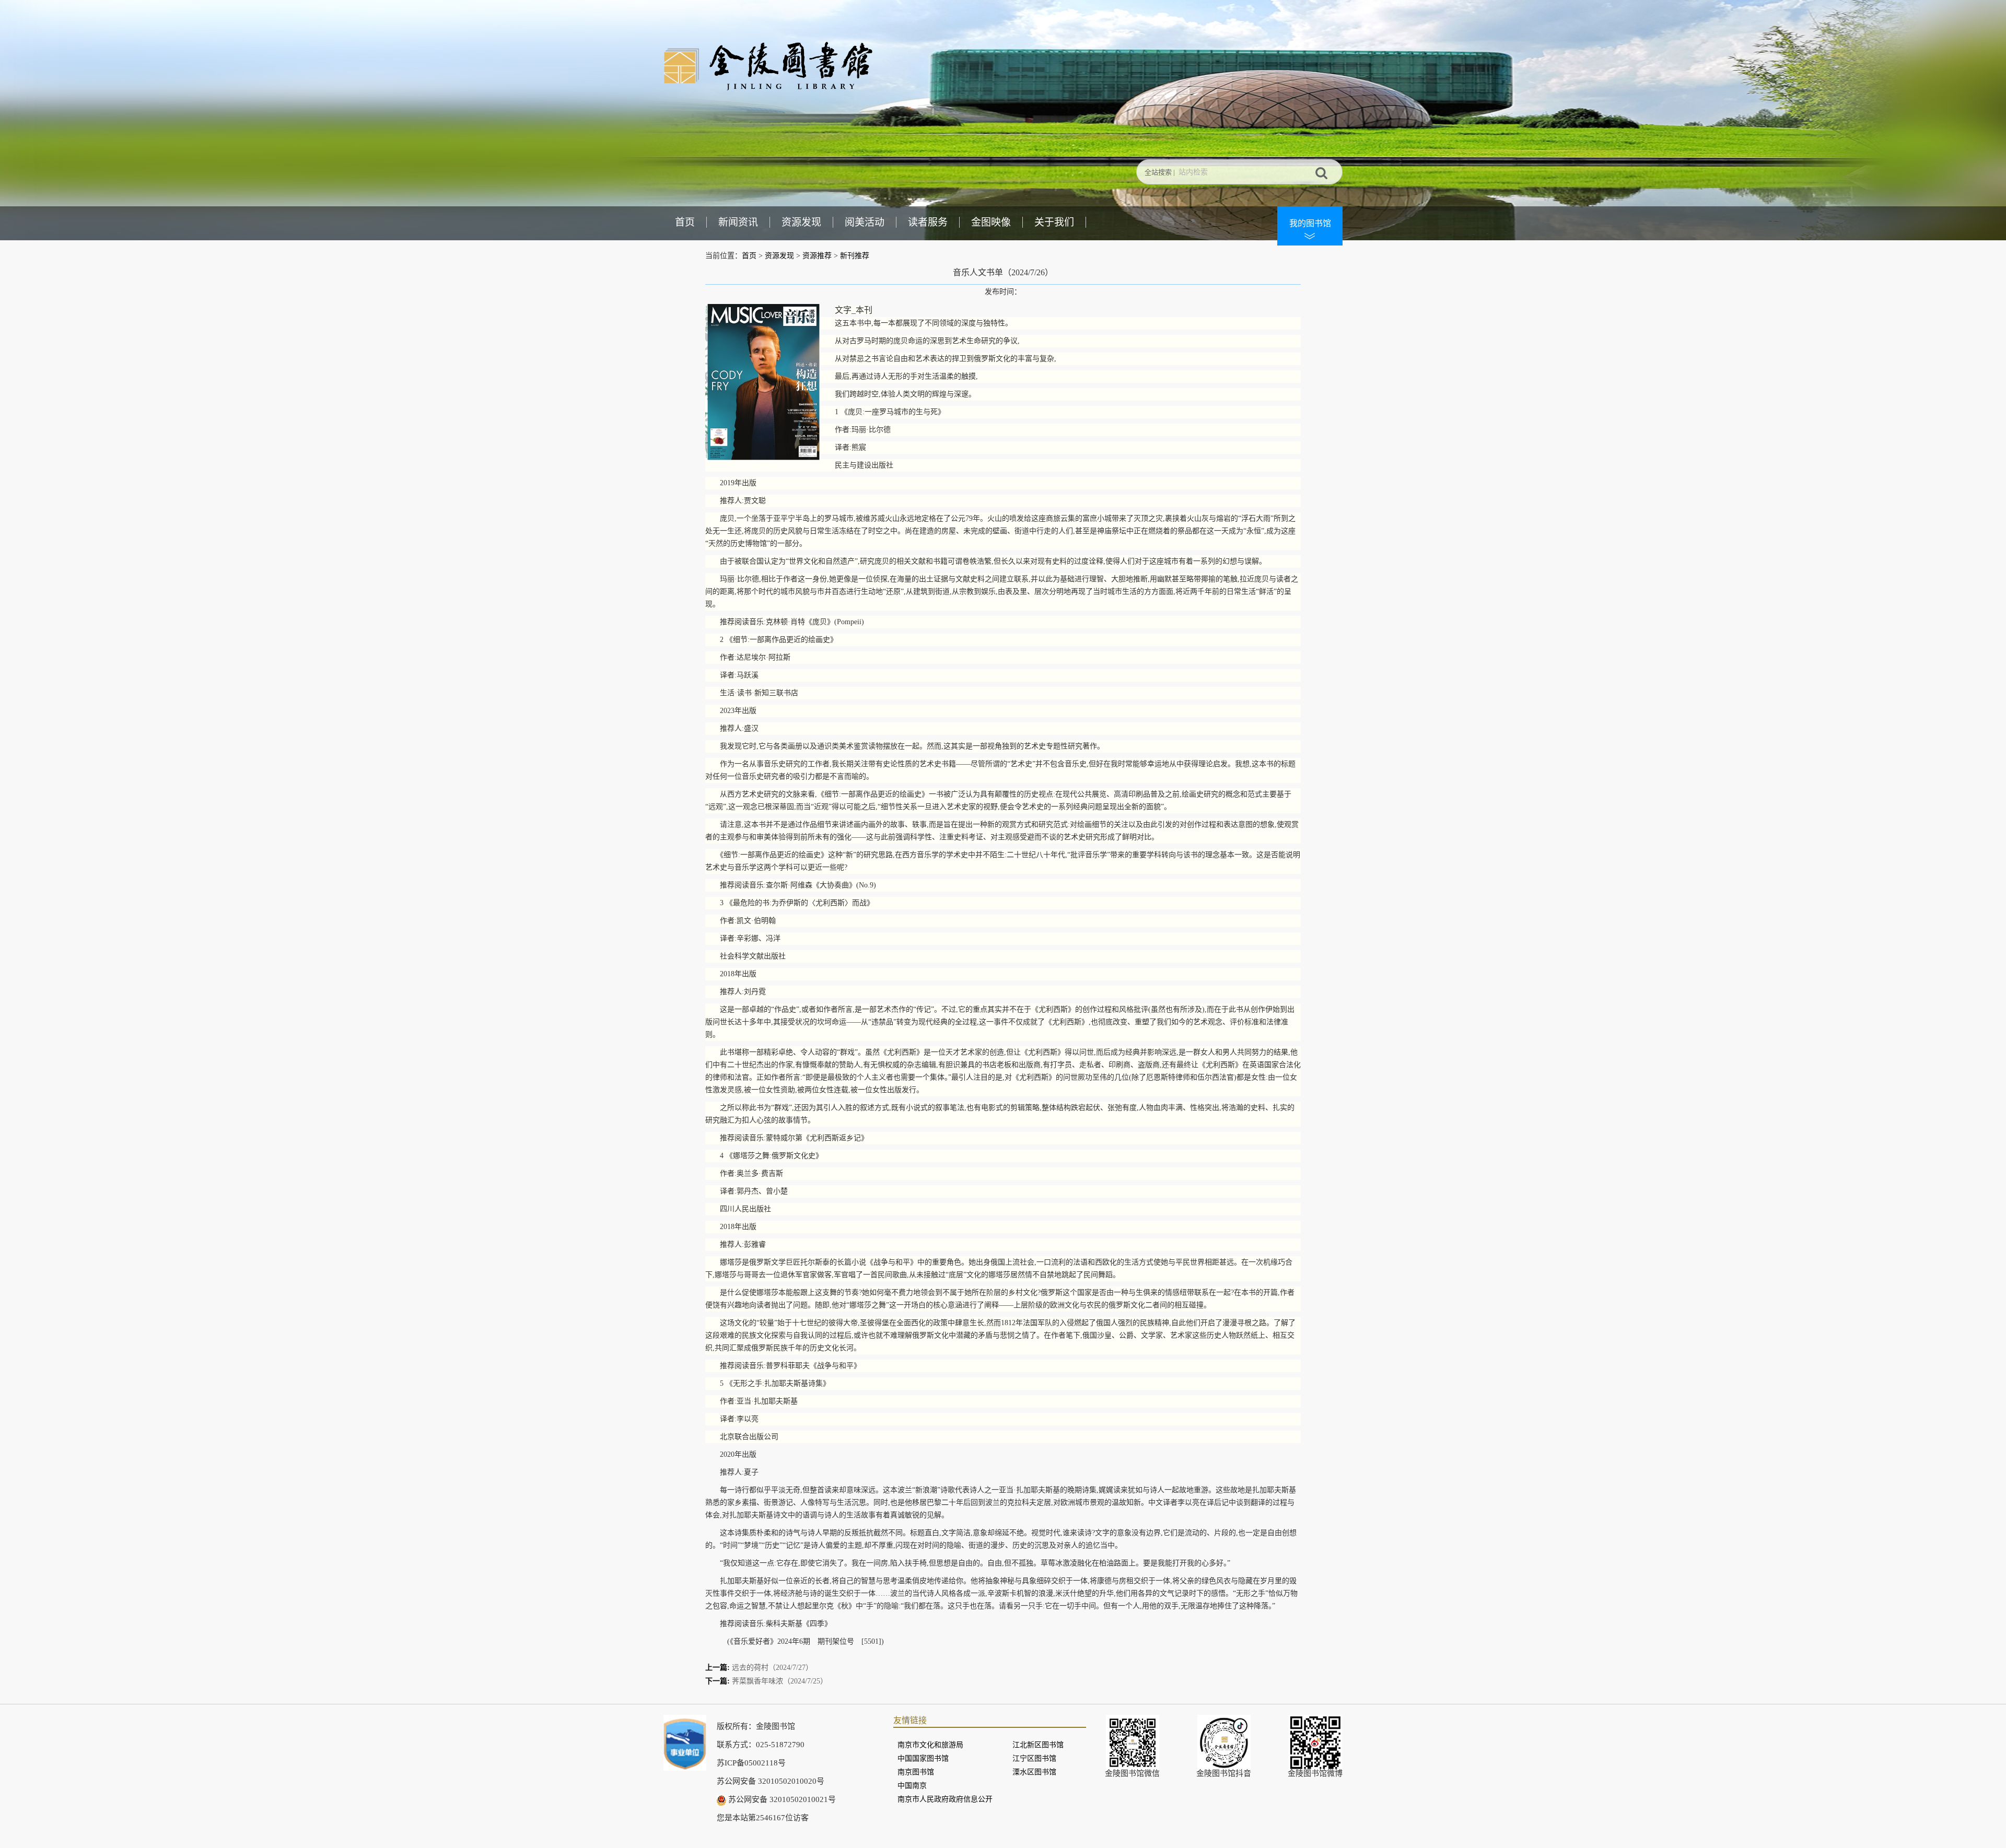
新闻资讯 (738, 222)
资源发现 (801, 222)
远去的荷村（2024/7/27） (772, 1668)
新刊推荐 (855, 256)
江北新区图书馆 (1038, 1745)
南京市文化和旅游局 (930, 1745)
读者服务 (928, 222)
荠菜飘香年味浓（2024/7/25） (780, 1681)
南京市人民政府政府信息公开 (945, 1799)
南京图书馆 (916, 1772)
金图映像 (991, 222)
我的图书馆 (1310, 223)
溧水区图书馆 (1034, 1772)
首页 (685, 222)
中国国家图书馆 (923, 1758)
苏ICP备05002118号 (751, 1763)
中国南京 (912, 1786)
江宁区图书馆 (1034, 1758)
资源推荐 (817, 256)
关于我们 (1054, 222)
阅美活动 (865, 222)
